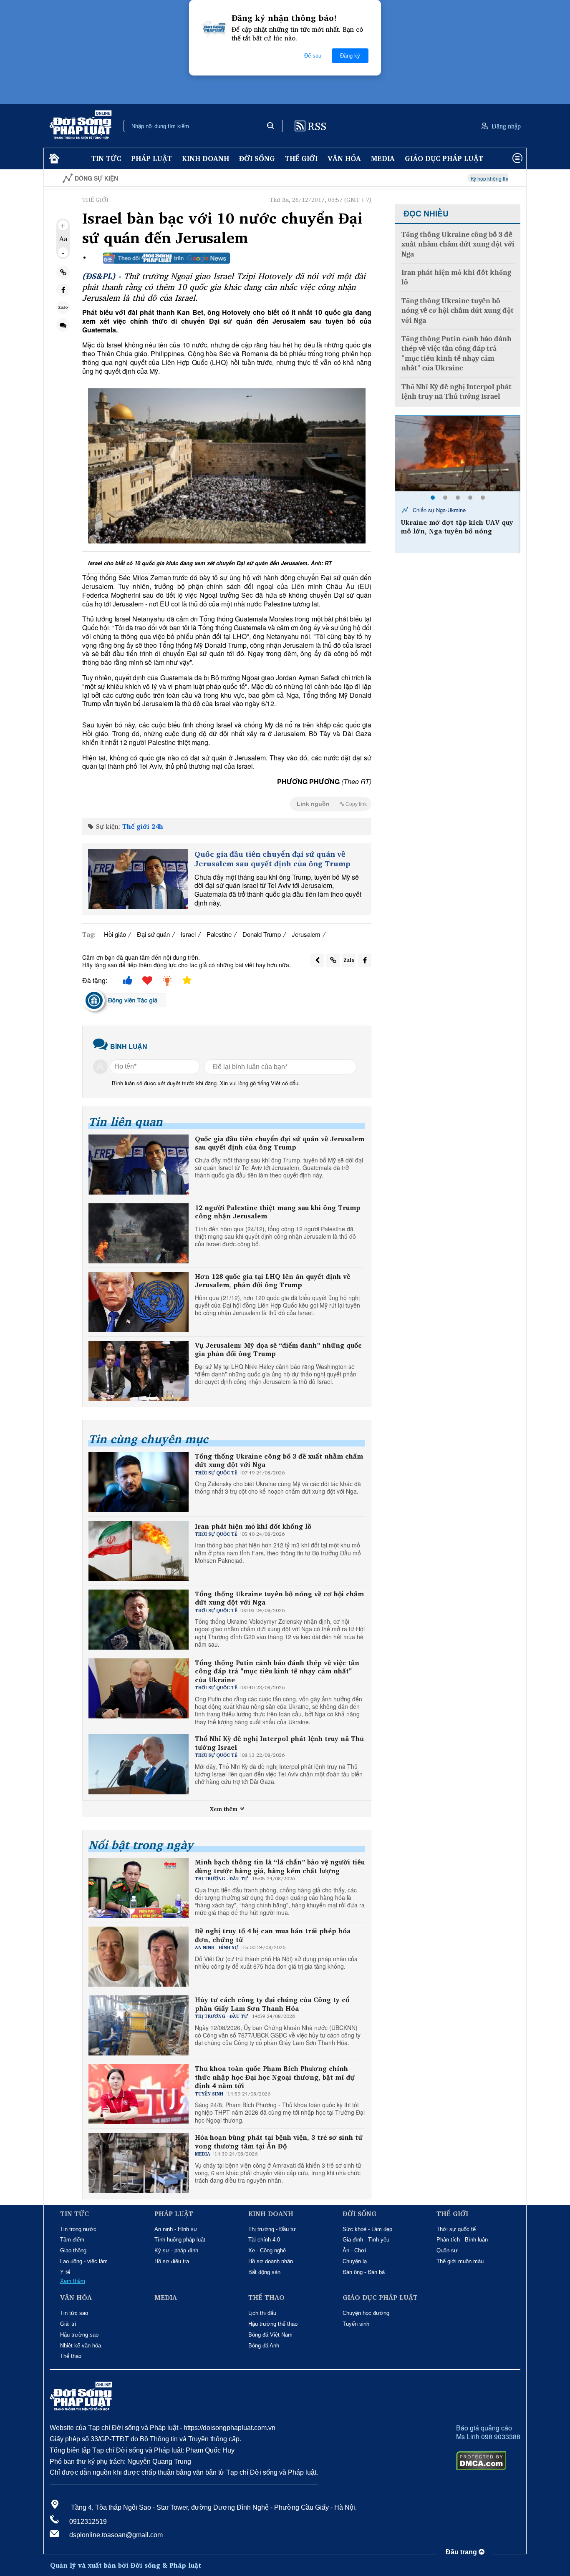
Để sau (313, 56)
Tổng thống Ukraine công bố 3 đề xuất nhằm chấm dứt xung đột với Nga (279, 1461)
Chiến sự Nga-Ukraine (438, 510)
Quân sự (447, 2250)
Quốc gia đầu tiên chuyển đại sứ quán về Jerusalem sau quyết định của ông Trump (272, 859)
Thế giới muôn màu (460, 2261)
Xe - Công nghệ (267, 2250)
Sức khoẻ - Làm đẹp (367, 2229)
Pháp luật (151, 158)
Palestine (219, 934)
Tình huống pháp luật (180, 2240)
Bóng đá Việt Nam (270, 2335)
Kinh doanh (206, 158)
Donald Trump (262, 934)
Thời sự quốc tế (456, 2229)
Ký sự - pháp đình (176, 2250)
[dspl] (53, 159)
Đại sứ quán (153, 934)
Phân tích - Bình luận (462, 2240)
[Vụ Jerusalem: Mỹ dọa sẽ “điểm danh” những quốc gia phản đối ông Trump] (139, 1371)
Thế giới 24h (143, 826)
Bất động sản (264, 2272)
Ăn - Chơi (354, 2250)
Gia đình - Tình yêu (366, 2240)
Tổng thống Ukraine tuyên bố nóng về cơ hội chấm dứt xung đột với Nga (279, 1598)
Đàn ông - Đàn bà (364, 2272)
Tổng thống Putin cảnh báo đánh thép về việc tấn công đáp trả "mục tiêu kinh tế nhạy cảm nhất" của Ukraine (277, 1671)
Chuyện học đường (366, 2313)
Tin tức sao (74, 2313)
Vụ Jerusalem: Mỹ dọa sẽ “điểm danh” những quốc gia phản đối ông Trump (278, 1350)
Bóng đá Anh (264, 2346)
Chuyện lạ (355, 2261)
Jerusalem (306, 934)
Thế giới (301, 158)
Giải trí (68, 2324)
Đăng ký (350, 56)
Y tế (65, 2272)
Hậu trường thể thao (273, 2324)
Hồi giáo (115, 934)
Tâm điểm (72, 2240)
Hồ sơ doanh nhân (271, 2261)
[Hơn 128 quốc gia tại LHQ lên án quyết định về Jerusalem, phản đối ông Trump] (139, 1302)
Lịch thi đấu (262, 2313)
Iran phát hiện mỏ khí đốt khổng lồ (253, 1526)
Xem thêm (224, 1809)
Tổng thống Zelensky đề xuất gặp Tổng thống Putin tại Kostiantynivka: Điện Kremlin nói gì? (456, 535)
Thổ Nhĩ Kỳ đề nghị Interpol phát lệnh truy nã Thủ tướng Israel (279, 1743)
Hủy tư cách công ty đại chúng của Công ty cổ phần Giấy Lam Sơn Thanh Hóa (272, 2004)
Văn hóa (344, 158)
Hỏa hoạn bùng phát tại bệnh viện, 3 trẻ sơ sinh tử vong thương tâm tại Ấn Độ (279, 2142)
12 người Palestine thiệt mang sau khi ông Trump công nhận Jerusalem (278, 1212)
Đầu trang (462, 2552)
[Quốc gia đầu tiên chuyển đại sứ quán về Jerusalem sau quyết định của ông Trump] (138, 879)
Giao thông (73, 2250)
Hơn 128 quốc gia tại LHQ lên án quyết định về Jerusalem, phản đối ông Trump (272, 1281)
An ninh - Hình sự (176, 2229)
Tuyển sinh (356, 2324)
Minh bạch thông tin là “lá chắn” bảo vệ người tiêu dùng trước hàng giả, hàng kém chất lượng (280, 1867)
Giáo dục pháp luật (444, 158)
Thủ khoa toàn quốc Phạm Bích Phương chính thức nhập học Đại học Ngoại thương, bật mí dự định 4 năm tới (275, 2077)
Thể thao (71, 2356)
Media (383, 158)
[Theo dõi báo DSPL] (166, 258)
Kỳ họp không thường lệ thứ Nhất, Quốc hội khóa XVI (438, 178)
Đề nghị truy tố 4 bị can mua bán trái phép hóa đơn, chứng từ (273, 1935)
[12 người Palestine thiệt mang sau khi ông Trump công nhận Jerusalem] (139, 1233)
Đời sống (257, 158)
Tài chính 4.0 (264, 2240)
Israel (188, 934)
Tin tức (106, 158)
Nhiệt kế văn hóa (81, 2346)
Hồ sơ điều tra (172, 2261)
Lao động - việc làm (84, 2261)
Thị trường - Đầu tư (272, 2229)
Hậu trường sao (79, 2335)
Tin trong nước (78, 2229)
